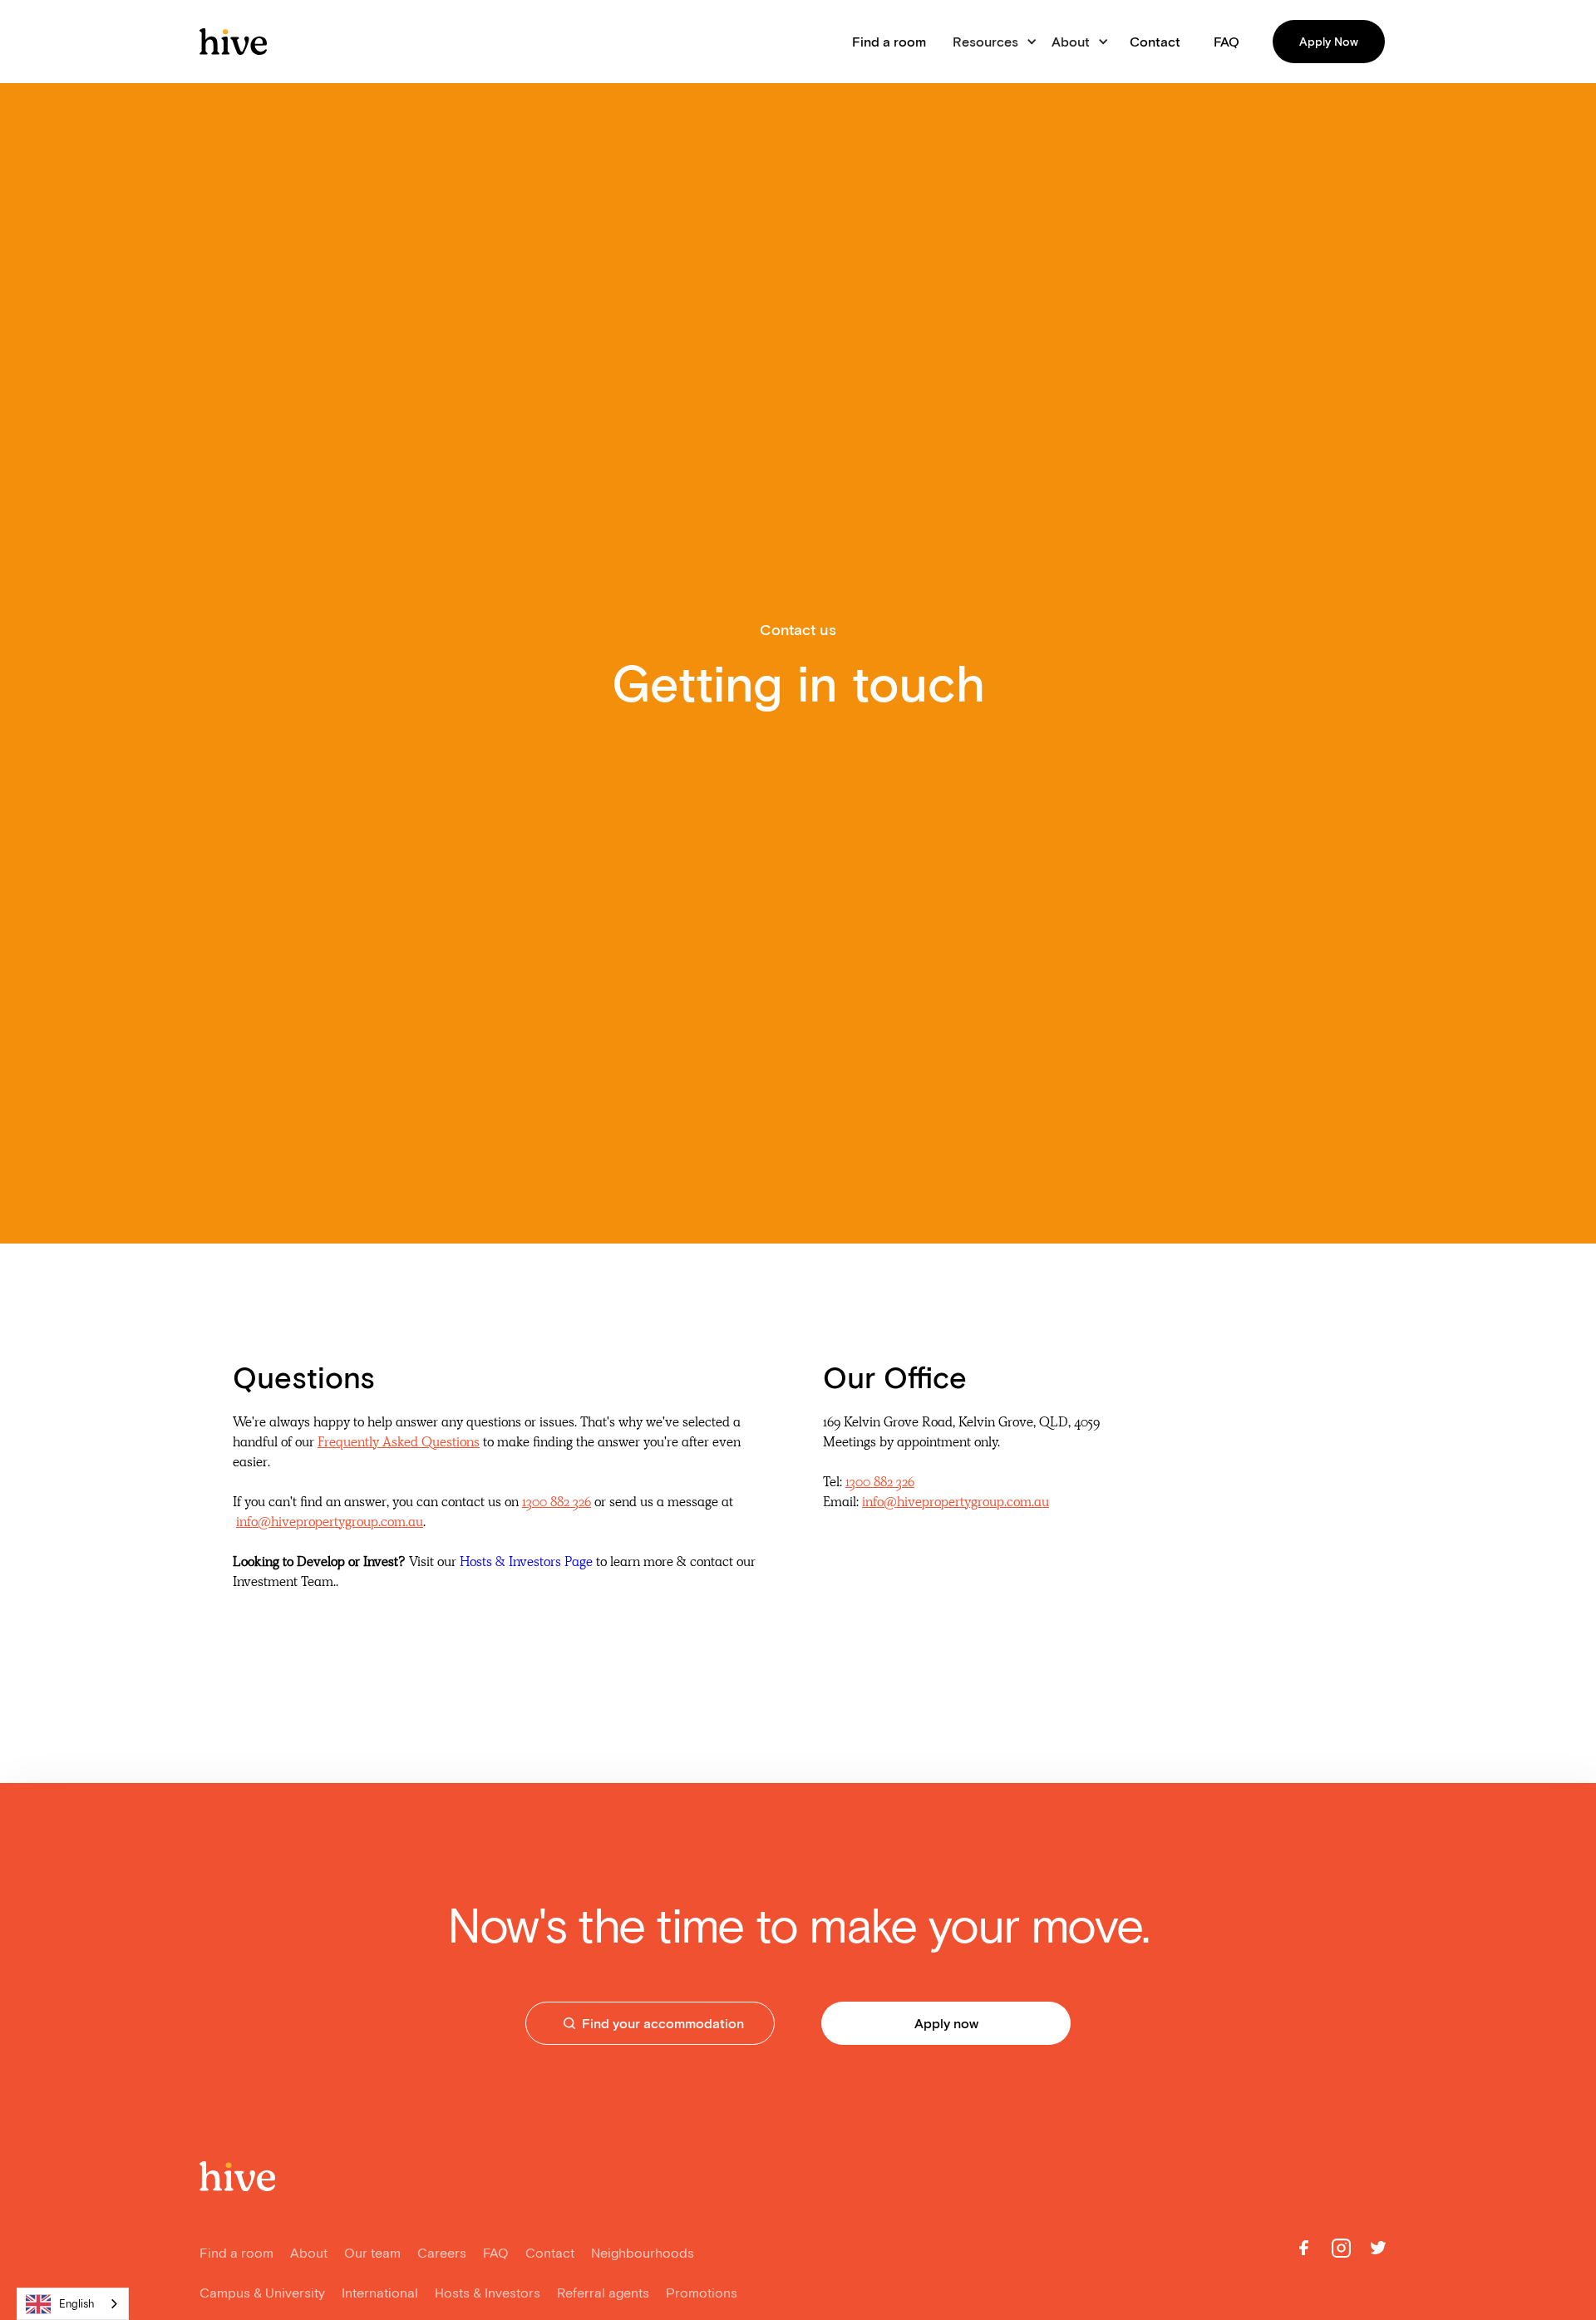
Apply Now (1329, 42)
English (77, 2304)
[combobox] (73, 2304)
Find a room (889, 42)
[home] (233, 42)
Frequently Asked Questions (399, 1442)
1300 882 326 (557, 1502)
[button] (992, 42)
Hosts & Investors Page (526, 1561)
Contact (1155, 42)
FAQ (1227, 42)
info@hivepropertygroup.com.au (330, 1522)
